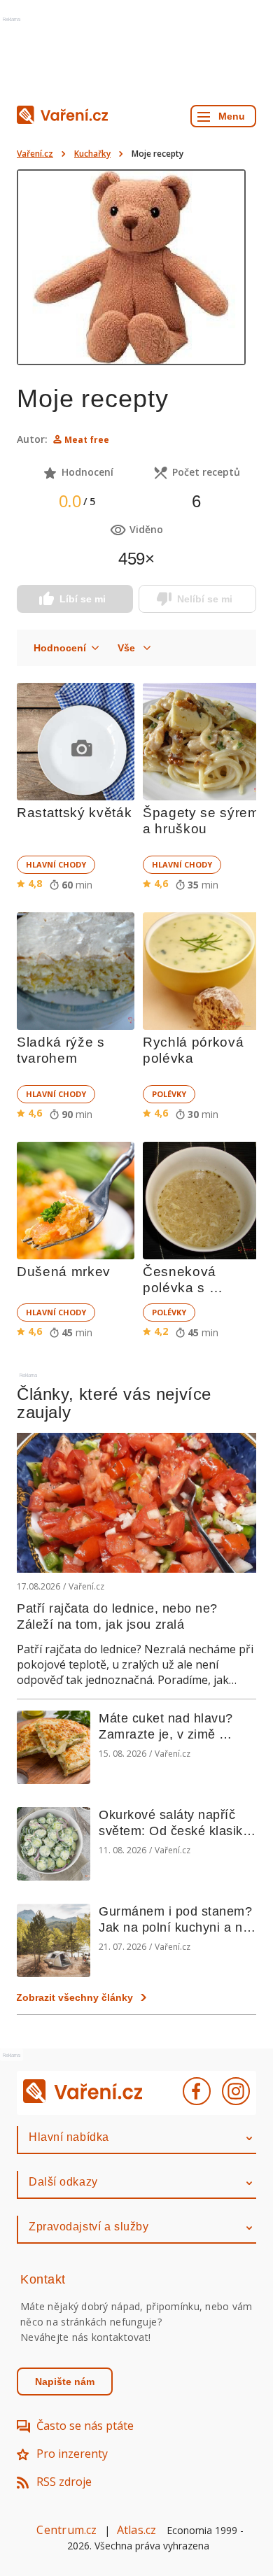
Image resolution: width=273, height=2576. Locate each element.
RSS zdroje (64, 2482)
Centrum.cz (66, 2530)
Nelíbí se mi (205, 599)
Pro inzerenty (72, 2454)
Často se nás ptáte (85, 2426)
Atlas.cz (137, 2530)
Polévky (169, 1094)
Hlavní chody (56, 864)
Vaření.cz (35, 154)
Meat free (87, 440)
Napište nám (65, 2382)
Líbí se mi (83, 599)
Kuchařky (92, 154)
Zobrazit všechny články (75, 1997)
